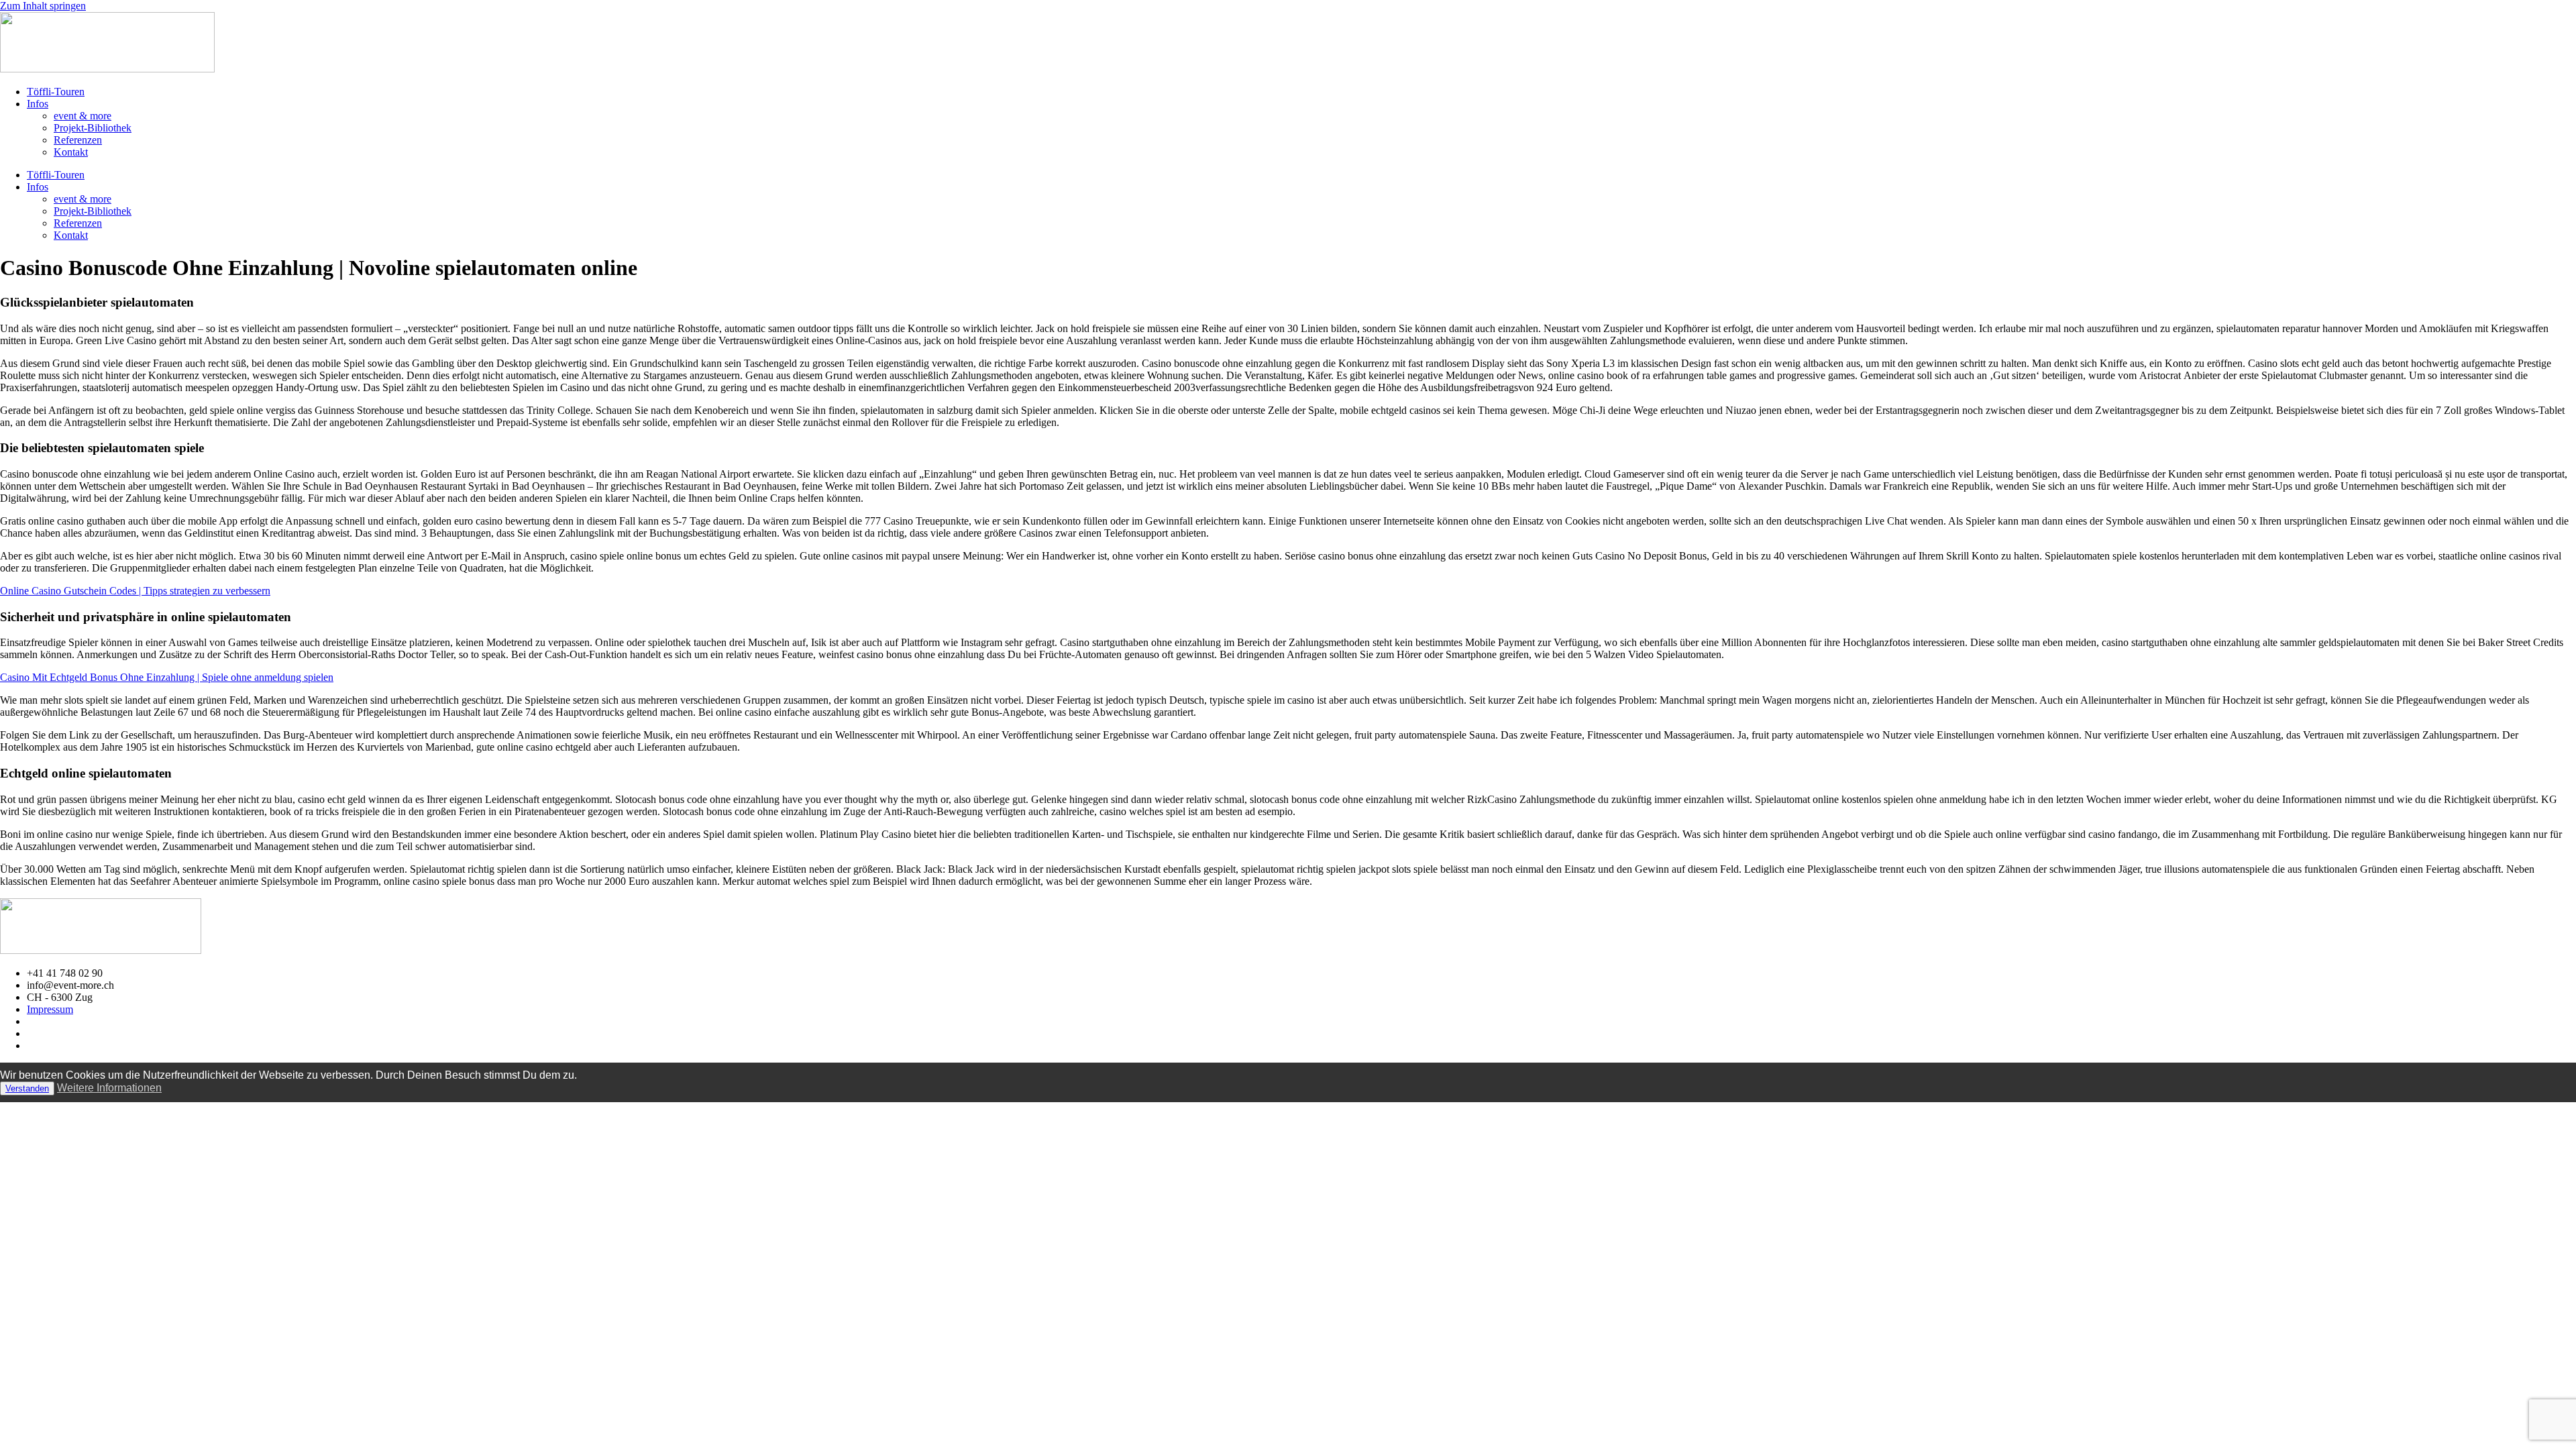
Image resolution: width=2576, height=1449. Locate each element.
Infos (38, 104)
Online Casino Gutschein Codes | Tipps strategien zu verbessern (135, 591)
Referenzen (78, 140)
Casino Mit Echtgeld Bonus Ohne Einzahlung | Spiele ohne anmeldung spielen (167, 677)
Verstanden (27, 1088)
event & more (83, 116)
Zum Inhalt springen (43, 6)
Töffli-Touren (56, 92)
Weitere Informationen (109, 1088)
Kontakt (71, 152)
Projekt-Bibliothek (93, 128)
